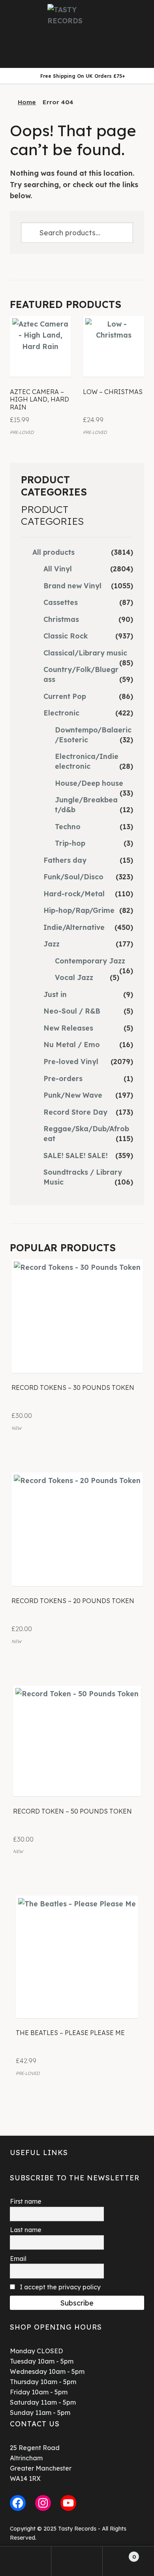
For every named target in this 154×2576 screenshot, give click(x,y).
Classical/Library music (85, 653)
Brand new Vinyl (72, 586)
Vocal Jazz (74, 977)
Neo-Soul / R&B (72, 1011)
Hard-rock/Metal (74, 894)
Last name (26, 2230)
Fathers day (65, 860)
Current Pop (65, 696)
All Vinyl (58, 569)
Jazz (52, 944)
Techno (68, 826)
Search (77, 2561)
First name (26, 2201)
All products (54, 552)
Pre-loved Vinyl (71, 1061)
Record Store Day (75, 1112)
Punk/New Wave (73, 1095)
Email (18, 2259)
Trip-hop (70, 843)
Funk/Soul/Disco (73, 877)
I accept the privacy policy (59, 2287)
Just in (55, 994)
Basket (119, 2554)
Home (27, 102)
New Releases (68, 1028)
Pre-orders (63, 1078)
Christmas (61, 619)
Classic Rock (66, 636)
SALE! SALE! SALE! (76, 1155)
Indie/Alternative (74, 927)
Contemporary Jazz (90, 961)
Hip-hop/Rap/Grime (79, 910)
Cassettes (61, 602)
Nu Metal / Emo (72, 1044)
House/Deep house (89, 783)
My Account (26, 2561)
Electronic (61, 713)
